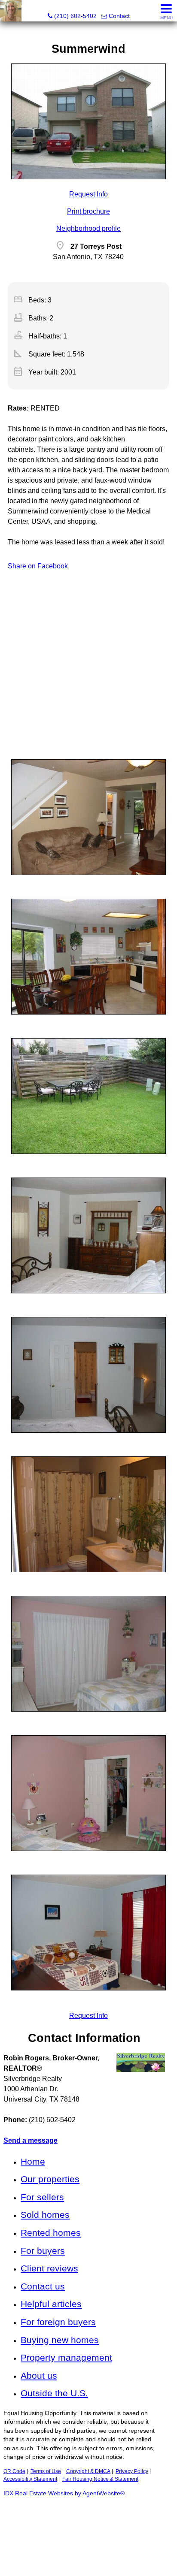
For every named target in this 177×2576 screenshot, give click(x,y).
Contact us (43, 2286)
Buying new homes (60, 2340)
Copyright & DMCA (88, 2471)
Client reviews (49, 2268)
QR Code (14, 2471)
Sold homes (45, 2215)
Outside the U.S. (54, 2393)
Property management (66, 2357)
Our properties (50, 2179)
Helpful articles (51, 2304)
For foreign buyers (58, 2322)
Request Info (88, 194)
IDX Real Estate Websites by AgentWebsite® (64, 2493)
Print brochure (88, 211)
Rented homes (51, 2233)
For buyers (43, 2251)
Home (33, 2161)
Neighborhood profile (88, 228)
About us (39, 2375)
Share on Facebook (38, 566)
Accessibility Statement (30, 2479)
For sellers (42, 2197)
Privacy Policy (132, 2471)
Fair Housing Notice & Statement (100, 2479)
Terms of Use (46, 2471)
